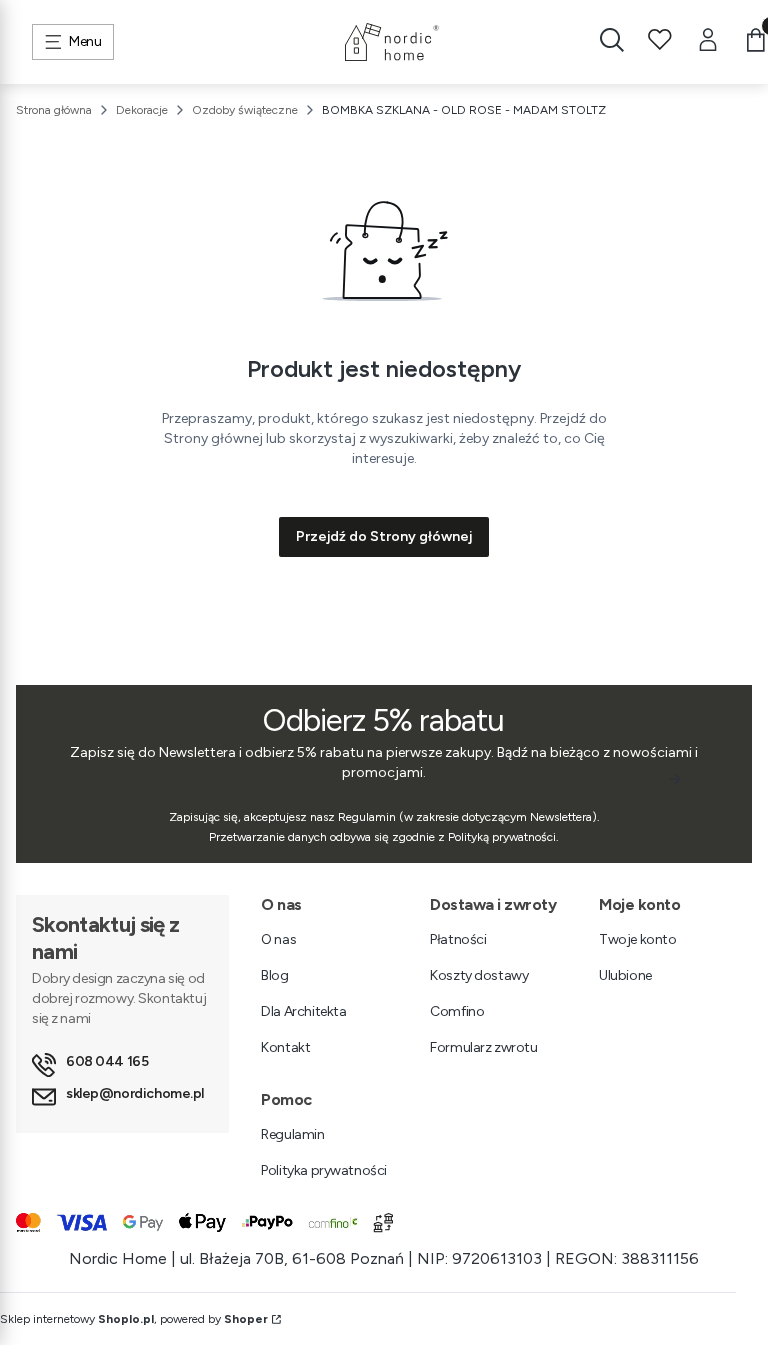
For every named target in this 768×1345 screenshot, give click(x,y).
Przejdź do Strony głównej (384, 536)
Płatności (458, 939)
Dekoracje (142, 110)
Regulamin (292, 1134)
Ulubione (625, 975)
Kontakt (285, 1047)
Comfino (457, 1011)
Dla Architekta (303, 1011)
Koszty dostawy (479, 975)
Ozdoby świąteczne (245, 110)
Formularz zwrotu (483, 1047)
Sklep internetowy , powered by (134, 1319)
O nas (278, 939)
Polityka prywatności (324, 1170)
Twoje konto (637, 939)
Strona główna (54, 110)
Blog (274, 975)
